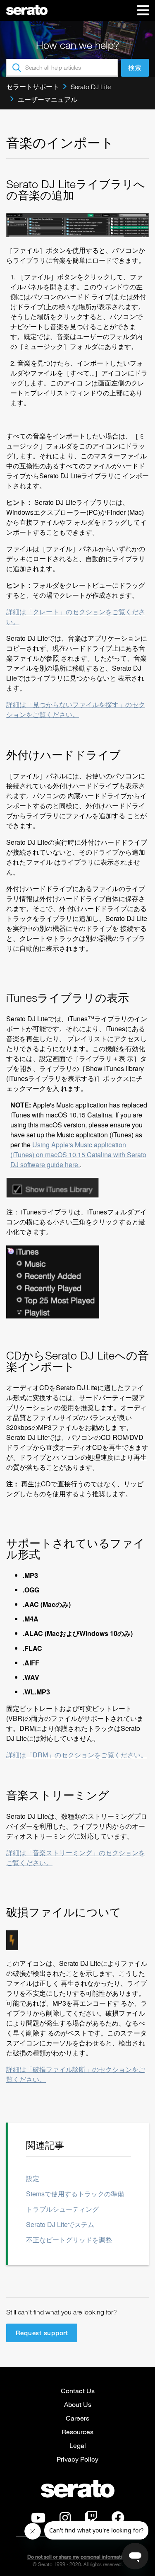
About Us (78, 2404)
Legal (78, 2445)
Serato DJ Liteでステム (60, 2224)
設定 (33, 2178)
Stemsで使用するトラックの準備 (75, 2194)
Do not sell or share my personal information (77, 2557)
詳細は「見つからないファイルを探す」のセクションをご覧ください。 (76, 709)
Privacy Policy (77, 2459)
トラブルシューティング (62, 2209)
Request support (42, 2333)
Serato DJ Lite (91, 87)
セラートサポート (33, 87)
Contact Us (78, 2391)
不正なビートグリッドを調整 (69, 2240)
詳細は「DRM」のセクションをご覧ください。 (77, 1755)
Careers (77, 2418)
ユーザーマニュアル (48, 99)
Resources (77, 2432)
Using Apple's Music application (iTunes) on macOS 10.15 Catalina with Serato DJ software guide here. (78, 1155)
